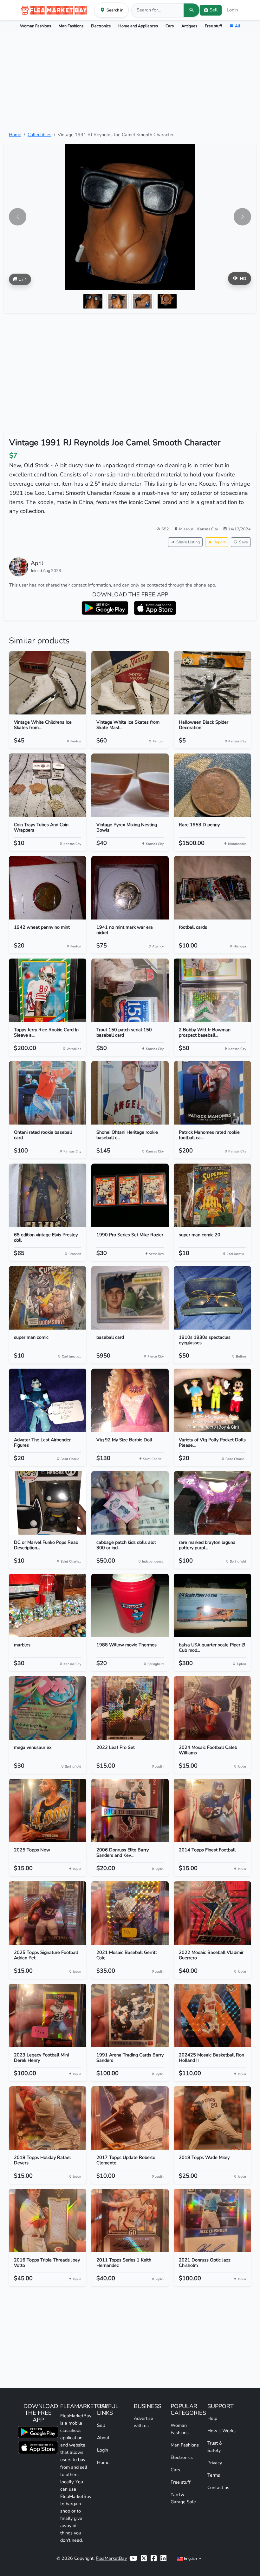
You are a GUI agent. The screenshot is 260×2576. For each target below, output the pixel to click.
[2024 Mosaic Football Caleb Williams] (212, 1708)
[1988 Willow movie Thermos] (130, 1605)
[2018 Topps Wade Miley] (212, 2118)
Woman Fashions (36, 26)
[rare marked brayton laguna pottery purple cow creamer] (212, 1503)
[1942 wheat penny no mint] (48, 888)
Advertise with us (143, 2422)
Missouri (187, 529)
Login (232, 10)
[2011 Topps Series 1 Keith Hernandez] (130, 2221)
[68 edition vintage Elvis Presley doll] (48, 1195)
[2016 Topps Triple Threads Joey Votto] (48, 2221)
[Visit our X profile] (144, 2558)
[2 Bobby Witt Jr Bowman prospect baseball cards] (212, 990)
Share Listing (188, 542)
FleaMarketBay (111, 2558)
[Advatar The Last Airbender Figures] (48, 1400)
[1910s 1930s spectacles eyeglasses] (212, 1298)
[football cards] (212, 888)
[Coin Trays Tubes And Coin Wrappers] (48, 785)
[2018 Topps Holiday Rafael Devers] (48, 2118)
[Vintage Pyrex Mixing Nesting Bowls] (130, 785)
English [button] (190, 2558)
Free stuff (213, 26)
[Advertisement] (130, 82)
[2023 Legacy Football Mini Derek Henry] (48, 2015)
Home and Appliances (138, 26)
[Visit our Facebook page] (154, 2558)
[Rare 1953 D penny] (212, 785)
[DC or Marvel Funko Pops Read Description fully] (48, 1503)
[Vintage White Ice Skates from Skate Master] (130, 683)
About (103, 2438)
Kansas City (208, 529)
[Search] (192, 10)
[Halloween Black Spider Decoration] (212, 683)
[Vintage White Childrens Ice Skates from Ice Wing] (48, 683)
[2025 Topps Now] (48, 1810)
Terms (214, 2475)
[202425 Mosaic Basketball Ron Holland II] (212, 2015)
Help (212, 2418)
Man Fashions (71, 26)
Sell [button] (214, 10)
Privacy (215, 2463)
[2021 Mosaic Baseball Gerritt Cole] (130, 1913)
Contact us (218, 2487)
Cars (170, 26)
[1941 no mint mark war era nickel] (130, 888)
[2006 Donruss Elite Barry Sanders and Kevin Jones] (130, 1810)
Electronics (101, 26)
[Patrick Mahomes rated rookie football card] (212, 1093)
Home (15, 135)
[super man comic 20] (212, 1195)
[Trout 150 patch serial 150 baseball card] (130, 990)
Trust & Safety (215, 2447)
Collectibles (39, 135)
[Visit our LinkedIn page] (163, 2558)
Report (219, 542)
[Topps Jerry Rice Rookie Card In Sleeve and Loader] (48, 990)
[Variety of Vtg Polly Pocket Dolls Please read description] (212, 1400)
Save (244, 542)
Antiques (189, 26)
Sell (101, 2425)
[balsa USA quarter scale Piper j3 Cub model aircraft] (212, 1605)
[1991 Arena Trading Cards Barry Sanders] (130, 2015)
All (238, 26)
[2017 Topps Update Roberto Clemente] (130, 2118)
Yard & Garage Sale (183, 2498)
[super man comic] (48, 1298)
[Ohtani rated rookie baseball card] (48, 1093)
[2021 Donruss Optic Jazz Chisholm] (212, 2221)
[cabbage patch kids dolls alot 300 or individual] (130, 1503)
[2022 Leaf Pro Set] (130, 1708)
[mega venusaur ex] (48, 1708)
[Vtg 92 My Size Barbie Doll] (130, 1400)
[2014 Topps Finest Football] (212, 1810)
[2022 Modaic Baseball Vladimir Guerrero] (212, 1913)
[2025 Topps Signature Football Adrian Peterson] (48, 1913)
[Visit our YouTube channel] (133, 2558)
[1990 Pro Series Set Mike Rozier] (130, 1195)
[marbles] (48, 1605)
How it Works (221, 2431)
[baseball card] (130, 1298)
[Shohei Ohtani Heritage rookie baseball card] (130, 1093)
